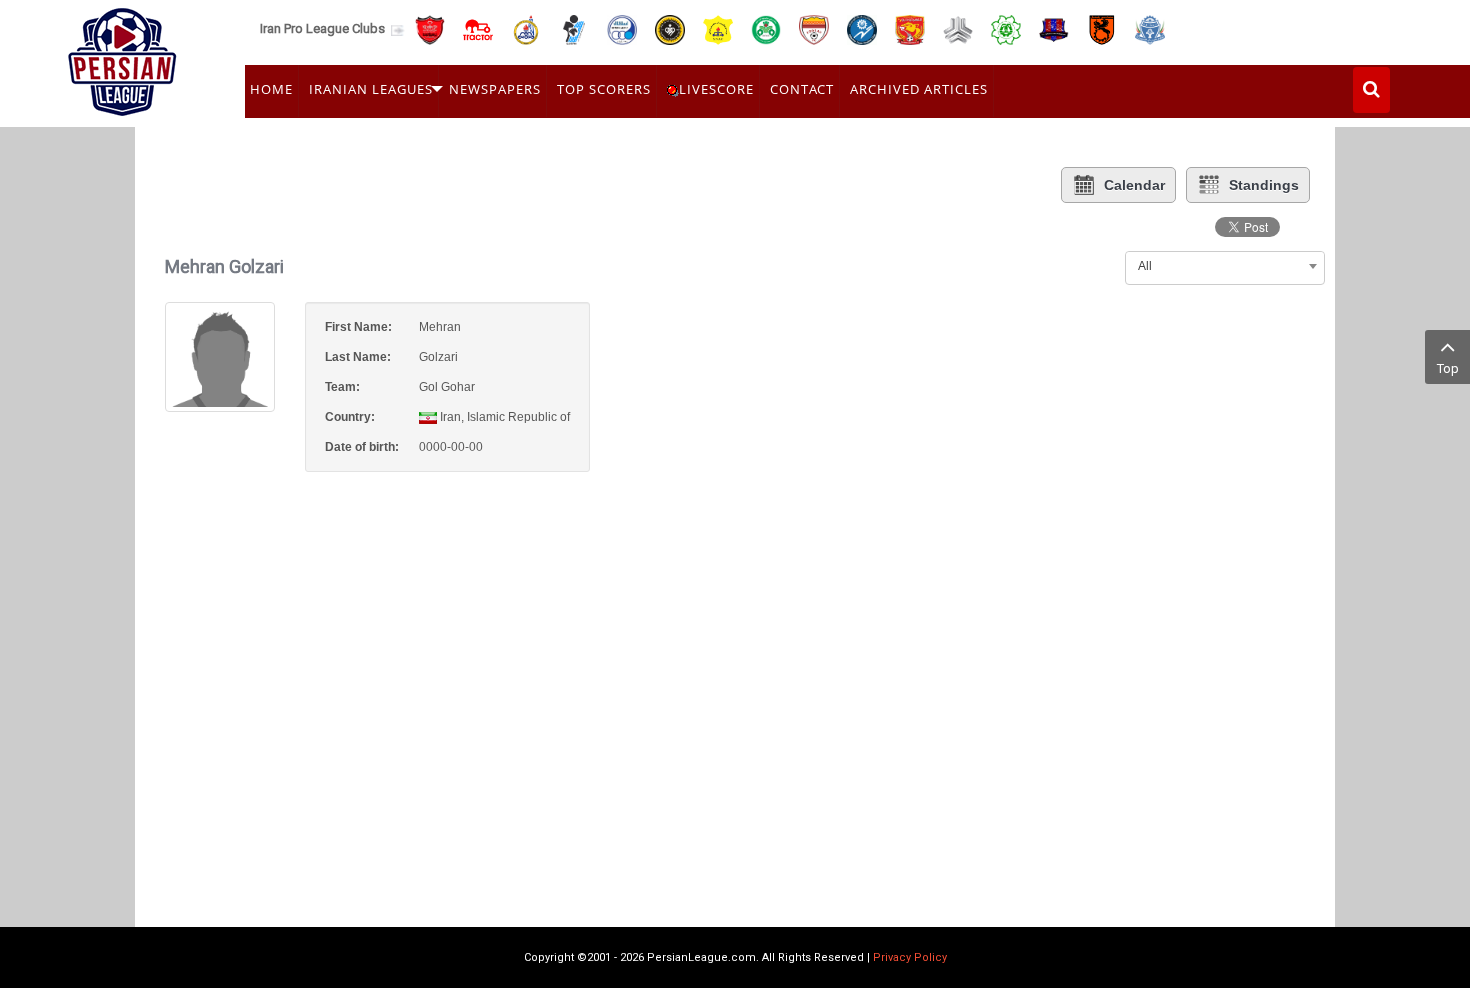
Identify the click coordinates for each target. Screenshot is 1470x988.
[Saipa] (958, 29)
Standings (1264, 185)
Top (1448, 368)
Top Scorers (604, 89)
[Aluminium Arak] (1150, 28)
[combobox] (1225, 266)
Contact (802, 89)
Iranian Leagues (371, 89)
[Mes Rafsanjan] (1102, 28)
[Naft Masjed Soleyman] (526, 28)
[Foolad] (814, 28)
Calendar (1134, 185)
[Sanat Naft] (718, 28)
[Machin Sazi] (1006, 28)
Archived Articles (919, 89)
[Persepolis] (430, 28)
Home (271, 89)
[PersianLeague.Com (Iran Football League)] (122, 57)
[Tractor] (478, 28)
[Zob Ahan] (766, 28)
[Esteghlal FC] (622, 28)
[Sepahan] (670, 28)
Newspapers (495, 89)
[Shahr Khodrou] (910, 28)
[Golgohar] (862, 28)
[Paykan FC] (574, 28)
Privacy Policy (910, 957)
